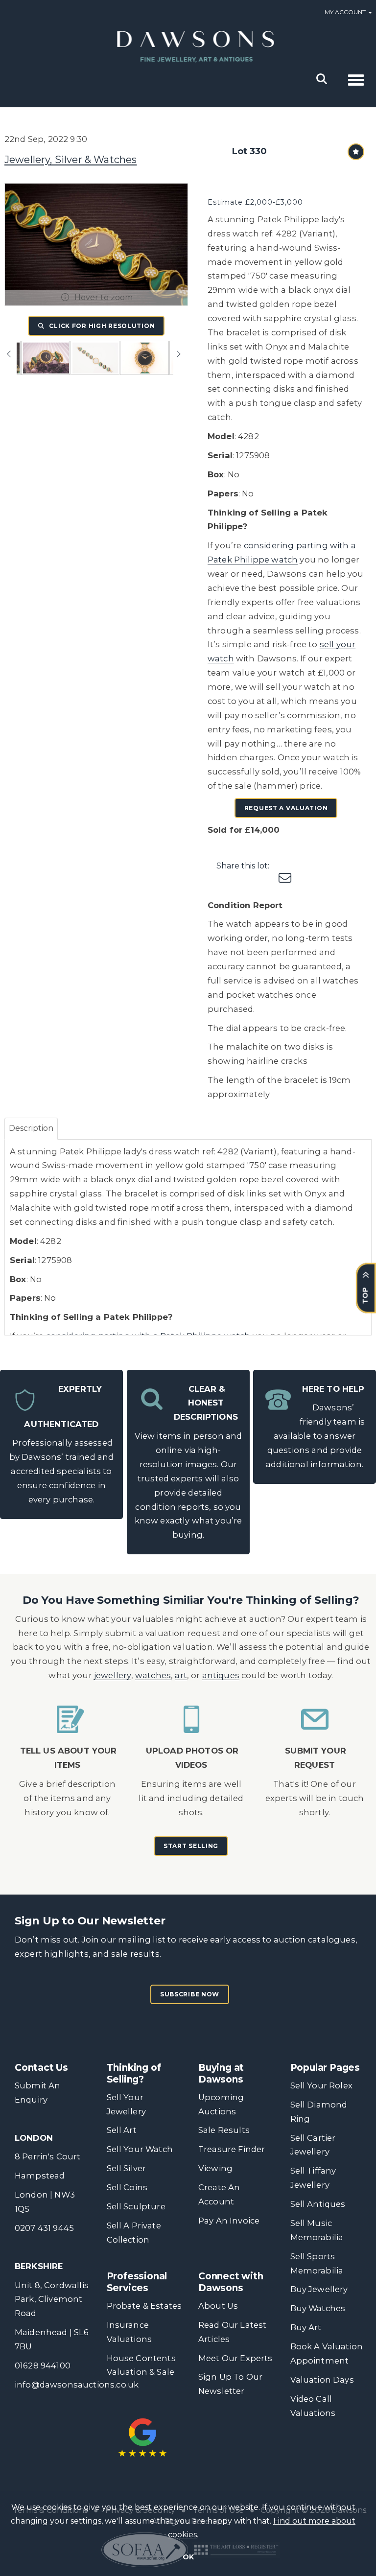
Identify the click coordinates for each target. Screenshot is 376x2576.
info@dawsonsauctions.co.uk (77, 2385)
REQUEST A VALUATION (286, 808)
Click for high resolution (101, 326)
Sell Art (122, 2130)
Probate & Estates (144, 2306)
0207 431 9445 (44, 2228)
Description (31, 1128)
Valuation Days (322, 2380)
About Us (218, 2306)
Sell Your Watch (140, 2149)
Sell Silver (127, 2168)
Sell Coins (127, 2187)
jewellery (113, 1675)
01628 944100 (43, 2365)
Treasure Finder (232, 2149)
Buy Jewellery (319, 2289)
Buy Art (306, 2327)
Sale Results (224, 2130)
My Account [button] (346, 12)
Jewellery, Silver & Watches (70, 160)
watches (153, 1675)
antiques (221, 1675)
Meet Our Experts (235, 2358)
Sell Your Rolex (321, 2085)
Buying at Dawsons (221, 2073)
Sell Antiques (318, 2204)
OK (188, 2557)
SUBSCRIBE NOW (190, 1994)
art (181, 1675)
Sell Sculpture (136, 2206)
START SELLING (191, 1846)
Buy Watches (318, 2308)
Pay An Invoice (229, 2221)
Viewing (215, 2168)
